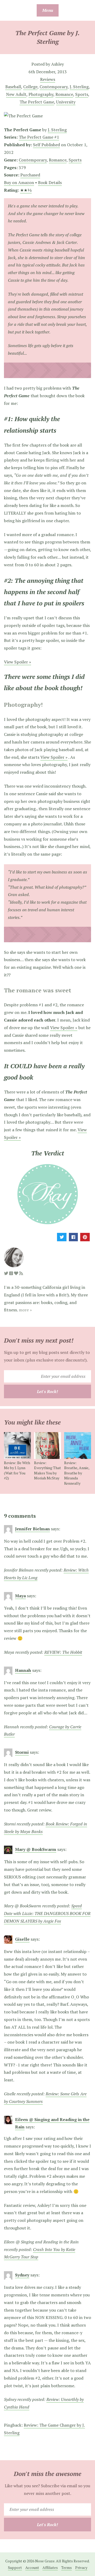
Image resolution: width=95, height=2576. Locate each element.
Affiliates (50, 2567)
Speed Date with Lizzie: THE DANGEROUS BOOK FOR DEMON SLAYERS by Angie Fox (47, 1913)
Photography (41, 94)
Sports (82, 94)
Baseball (13, 87)
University (66, 102)
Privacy (81, 2567)
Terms (66, 2567)
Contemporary (54, 87)
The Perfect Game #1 (39, 137)
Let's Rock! (47, 1391)
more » (25, 1310)
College (30, 87)
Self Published (46, 145)
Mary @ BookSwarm (36, 1849)
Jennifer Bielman (32, 1529)
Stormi (22, 1752)
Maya (20, 1596)
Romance (64, 94)
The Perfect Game (37, 102)
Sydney (22, 2275)
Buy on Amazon (19, 182)
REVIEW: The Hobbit (63, 1652)
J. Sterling (79, 87)
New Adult (16, 94)
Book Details (50, 182)
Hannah (23, 1670)
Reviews (48, 79)
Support (15, 2567)
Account (32, 2567)
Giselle (22, 1939)
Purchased (30, 175)
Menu (48, 10)
